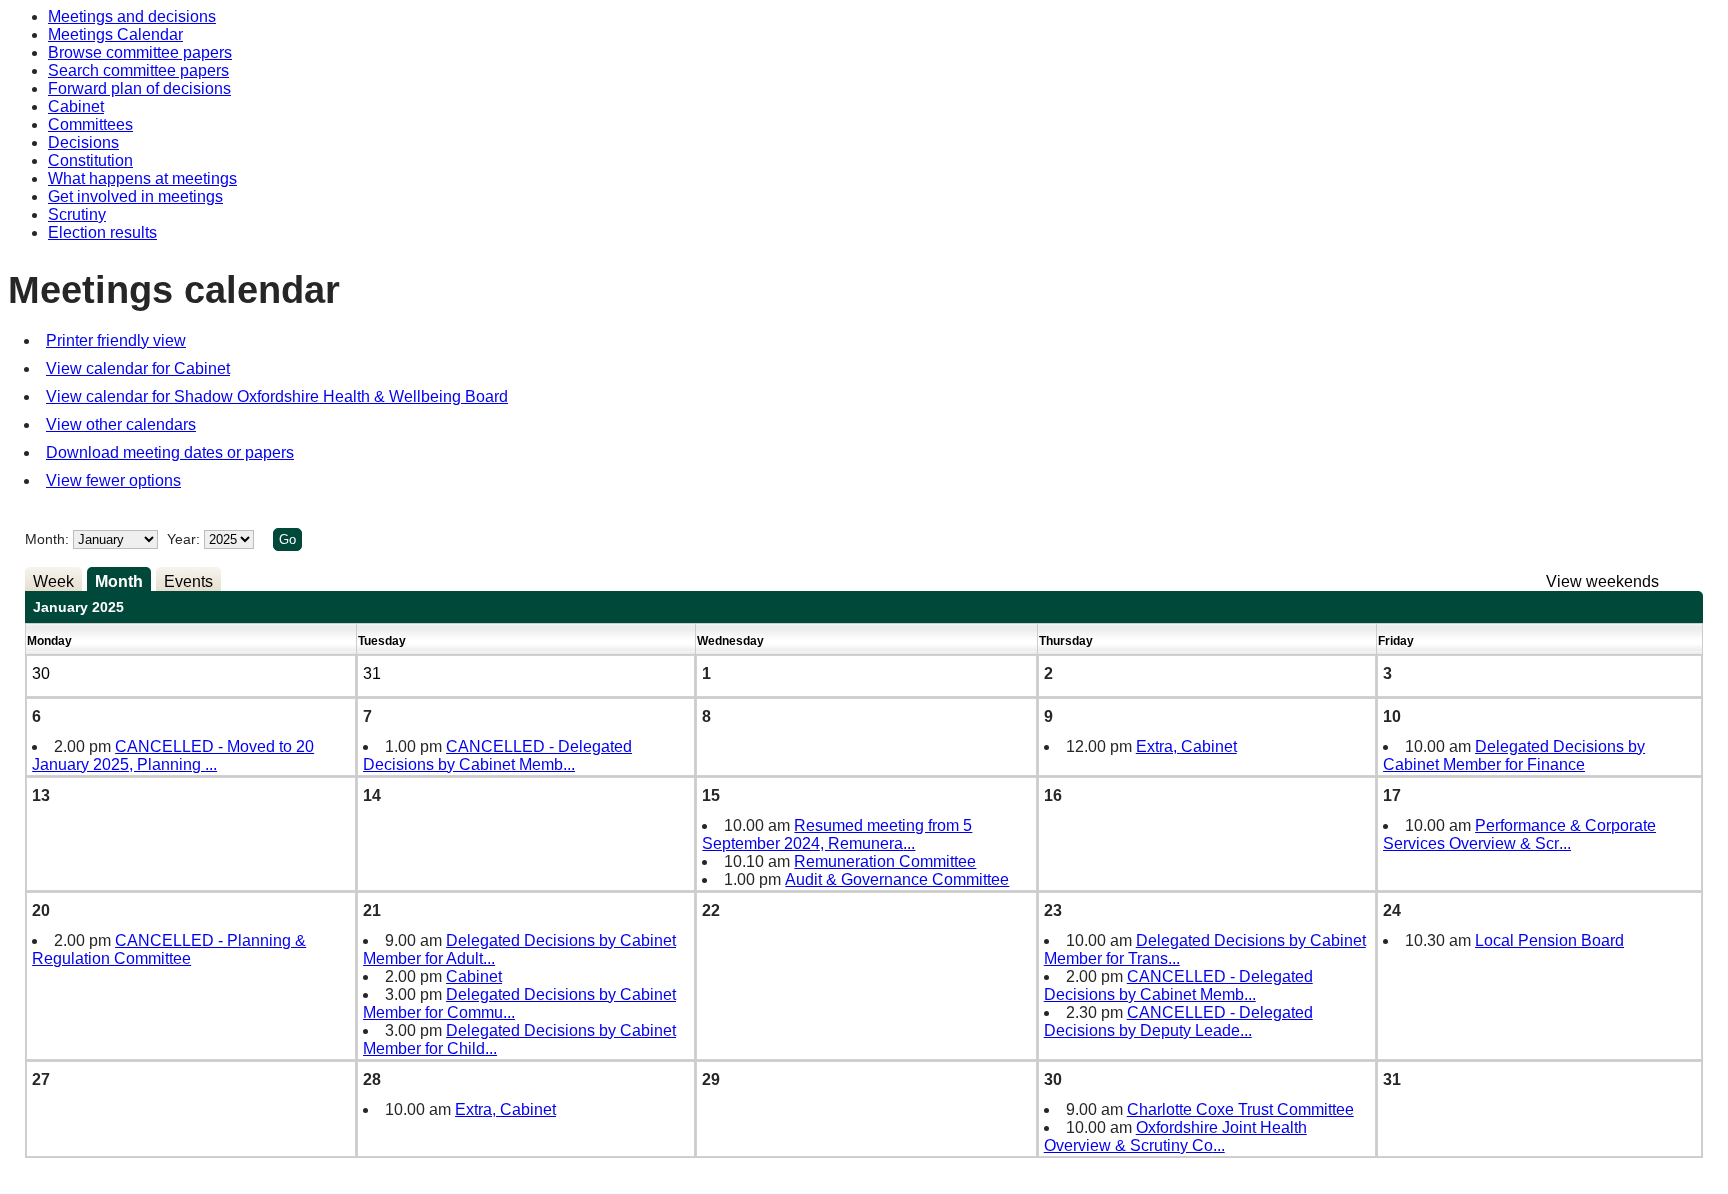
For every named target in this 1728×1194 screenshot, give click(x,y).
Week (53, 581)
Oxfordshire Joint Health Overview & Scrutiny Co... (1175, 1136)
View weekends (1602, 581)
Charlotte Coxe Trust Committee (1240, 1109)
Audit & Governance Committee (897, 879)
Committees (90, 124)
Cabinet (76, 106)
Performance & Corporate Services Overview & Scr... (1519, 834)
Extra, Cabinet (1186, 746)
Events (188, 581)
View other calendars (121, 424)
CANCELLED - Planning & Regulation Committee (169, 949)
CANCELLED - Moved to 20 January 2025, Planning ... (173, 755)
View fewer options (113, 480)
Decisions (83, 142)
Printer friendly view (116, 340)
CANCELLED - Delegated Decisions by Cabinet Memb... (497, 755)
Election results (102, 232)
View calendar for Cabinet (138, 368)
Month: (47, 539)
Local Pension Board (1549, 940)
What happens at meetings (142, 178)
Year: (185, 539)
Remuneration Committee (885, 861)
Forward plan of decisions (139, 88)
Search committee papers (138, 70)
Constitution (90, 160)
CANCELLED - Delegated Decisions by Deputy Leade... (1178, 1021)
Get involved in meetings (135, 196)
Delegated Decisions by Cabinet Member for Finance (1514, 755)
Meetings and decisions (132, 16)
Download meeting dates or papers (170, 452)
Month (119, 581)
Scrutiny (77, 214)
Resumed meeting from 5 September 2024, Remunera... (837, 834)
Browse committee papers (140, 52)
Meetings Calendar (115, 34)
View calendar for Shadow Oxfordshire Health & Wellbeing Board (277, 396)
